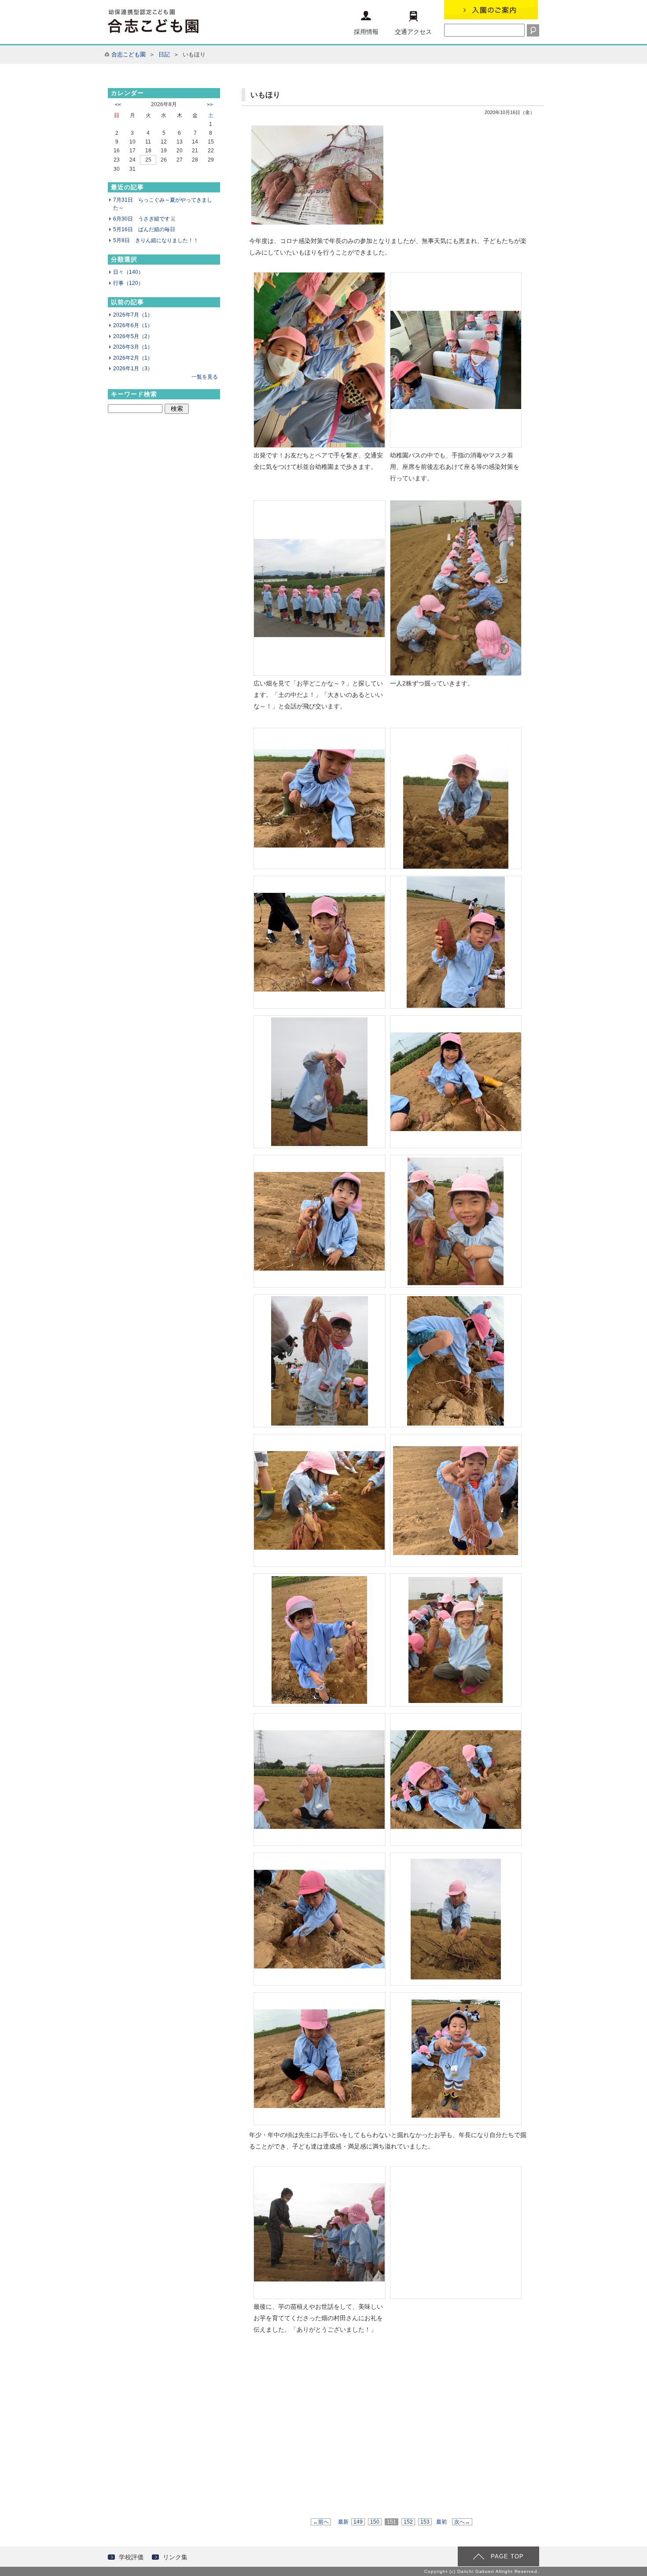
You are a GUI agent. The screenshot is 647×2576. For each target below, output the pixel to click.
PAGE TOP (507, 2556)
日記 (164, 54)
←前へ (321, 2522)
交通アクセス (413, 32)
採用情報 (366, 32)
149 (358, 2522)
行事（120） (128, 283)
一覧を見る (205, 377)
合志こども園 (129, 54)
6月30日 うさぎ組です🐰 (145, 219)
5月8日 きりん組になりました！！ (156, 240)
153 (425, 2522)
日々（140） (128, 272)
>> (210, 105)
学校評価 (131, 2557)
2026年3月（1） (133, 347)
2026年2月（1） (133, 358)
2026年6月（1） (133, 325)
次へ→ (462, 2522)
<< (118, 105)
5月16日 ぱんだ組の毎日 (144, 229)
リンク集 (175, 2557)
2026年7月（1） (133, 315)
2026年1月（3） (133, 369)
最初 (441, 2522)
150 (375, 2522)
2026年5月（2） (133, 336)
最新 (343, 2522)
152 (408, 2522)
